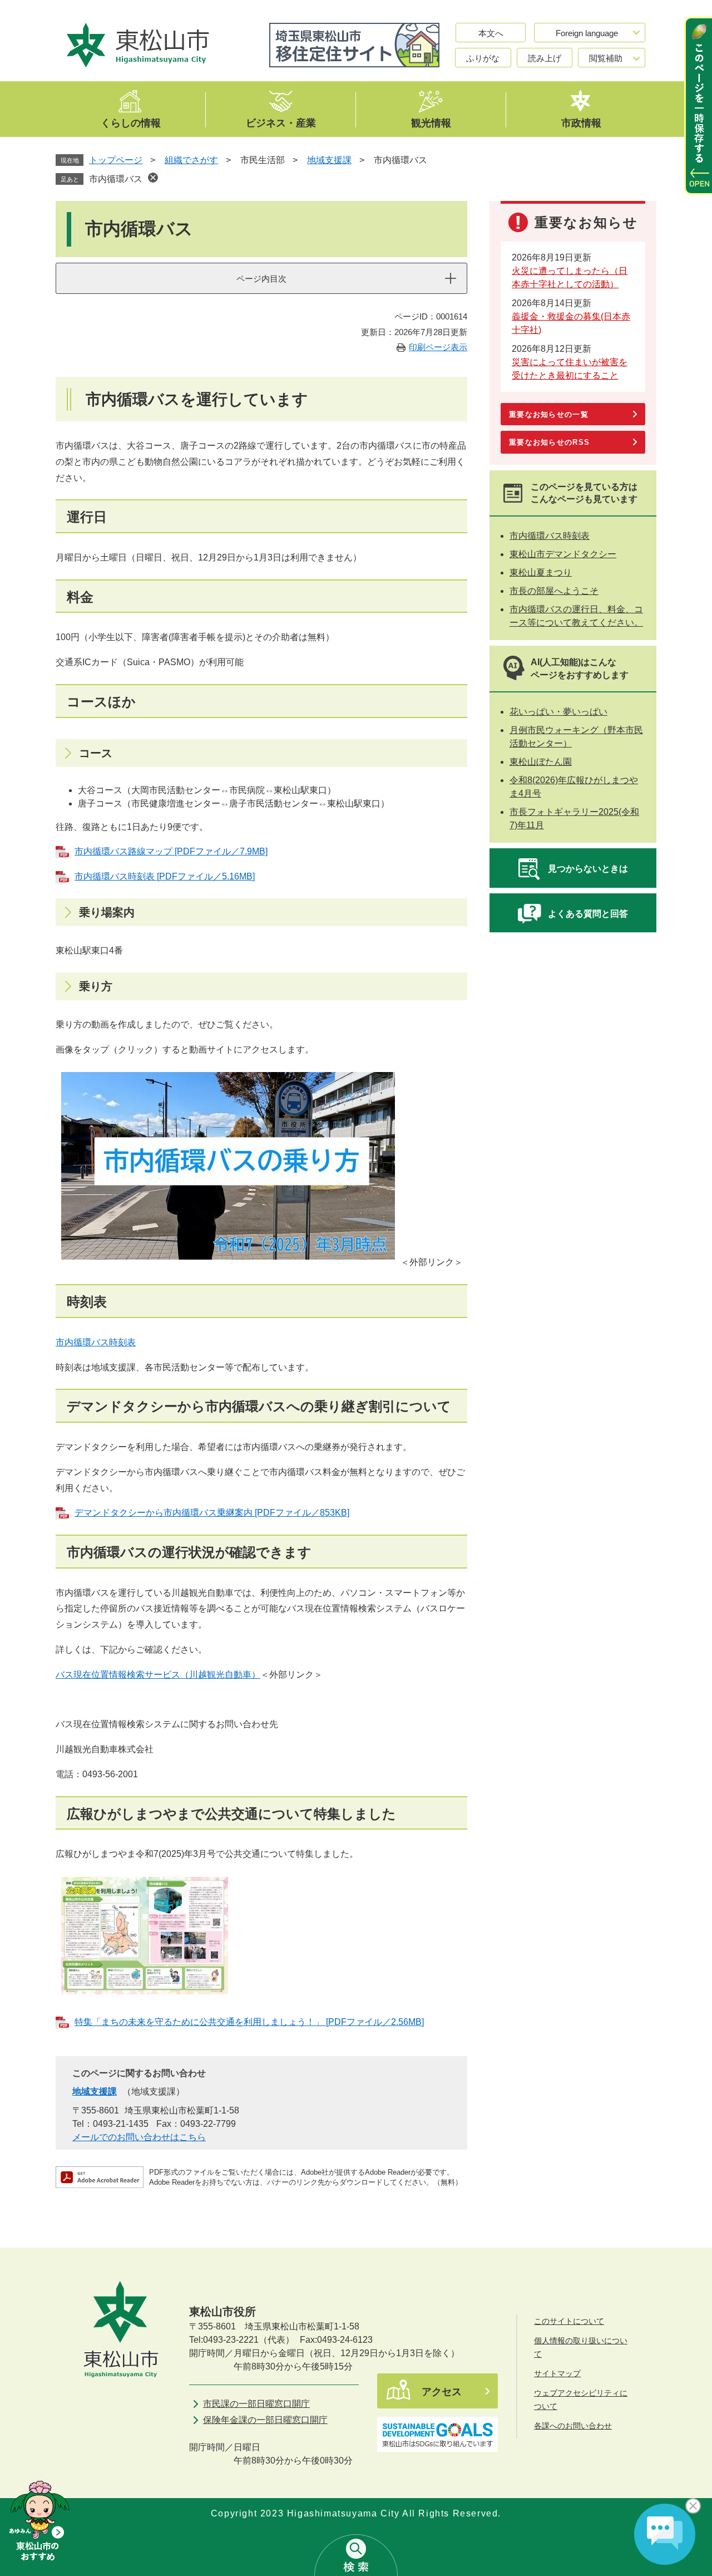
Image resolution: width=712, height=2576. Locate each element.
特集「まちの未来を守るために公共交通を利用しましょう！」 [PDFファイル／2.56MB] (249, 2022)
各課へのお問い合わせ (573, 2426)
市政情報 (581, 122)
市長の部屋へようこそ (554, 591)
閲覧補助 (606, 58)
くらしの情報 (131, 122)
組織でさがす (191, 160)
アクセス (442, 2392)
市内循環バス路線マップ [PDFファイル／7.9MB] (171, 851)
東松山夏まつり (541, 572)
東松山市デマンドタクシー (563, 554)
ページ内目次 (261, 279)
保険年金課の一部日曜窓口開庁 (265, 2420)
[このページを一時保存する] (698, 106)
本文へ (491, 33)
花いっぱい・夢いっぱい (558, 712)
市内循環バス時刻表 (96, 1342)
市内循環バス (116, 179)
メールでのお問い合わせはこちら (139, 2137)
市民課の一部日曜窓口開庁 (256, 2404)
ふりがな (483, 58)
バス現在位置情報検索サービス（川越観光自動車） (158, 1675)
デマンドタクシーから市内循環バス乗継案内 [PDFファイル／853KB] (212, 1513)
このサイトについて (569, 2321)
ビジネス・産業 (281, 122)
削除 (153, 178)
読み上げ (545, 58)
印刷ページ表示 (438, 347)
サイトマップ (557, 2373)
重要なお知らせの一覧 (549, 414)
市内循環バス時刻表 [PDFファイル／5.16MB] (165, 876)
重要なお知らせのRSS (549, 442)
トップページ (116, 160)
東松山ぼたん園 (541, 762)
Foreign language (587, 33)
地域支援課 (329, 160)
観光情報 (431, 122)
